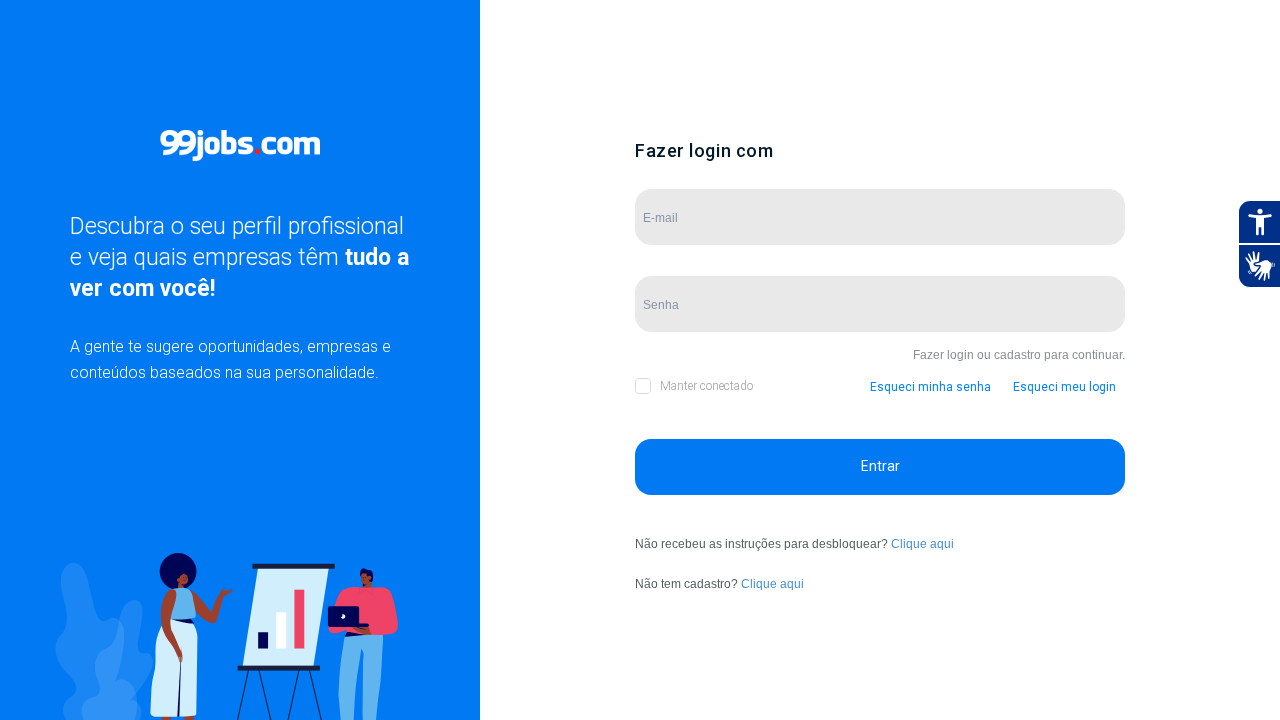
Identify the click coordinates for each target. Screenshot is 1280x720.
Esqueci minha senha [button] (930, 387)
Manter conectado (706, 386)
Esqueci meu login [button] (1064, 387)
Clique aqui (922, 544)
